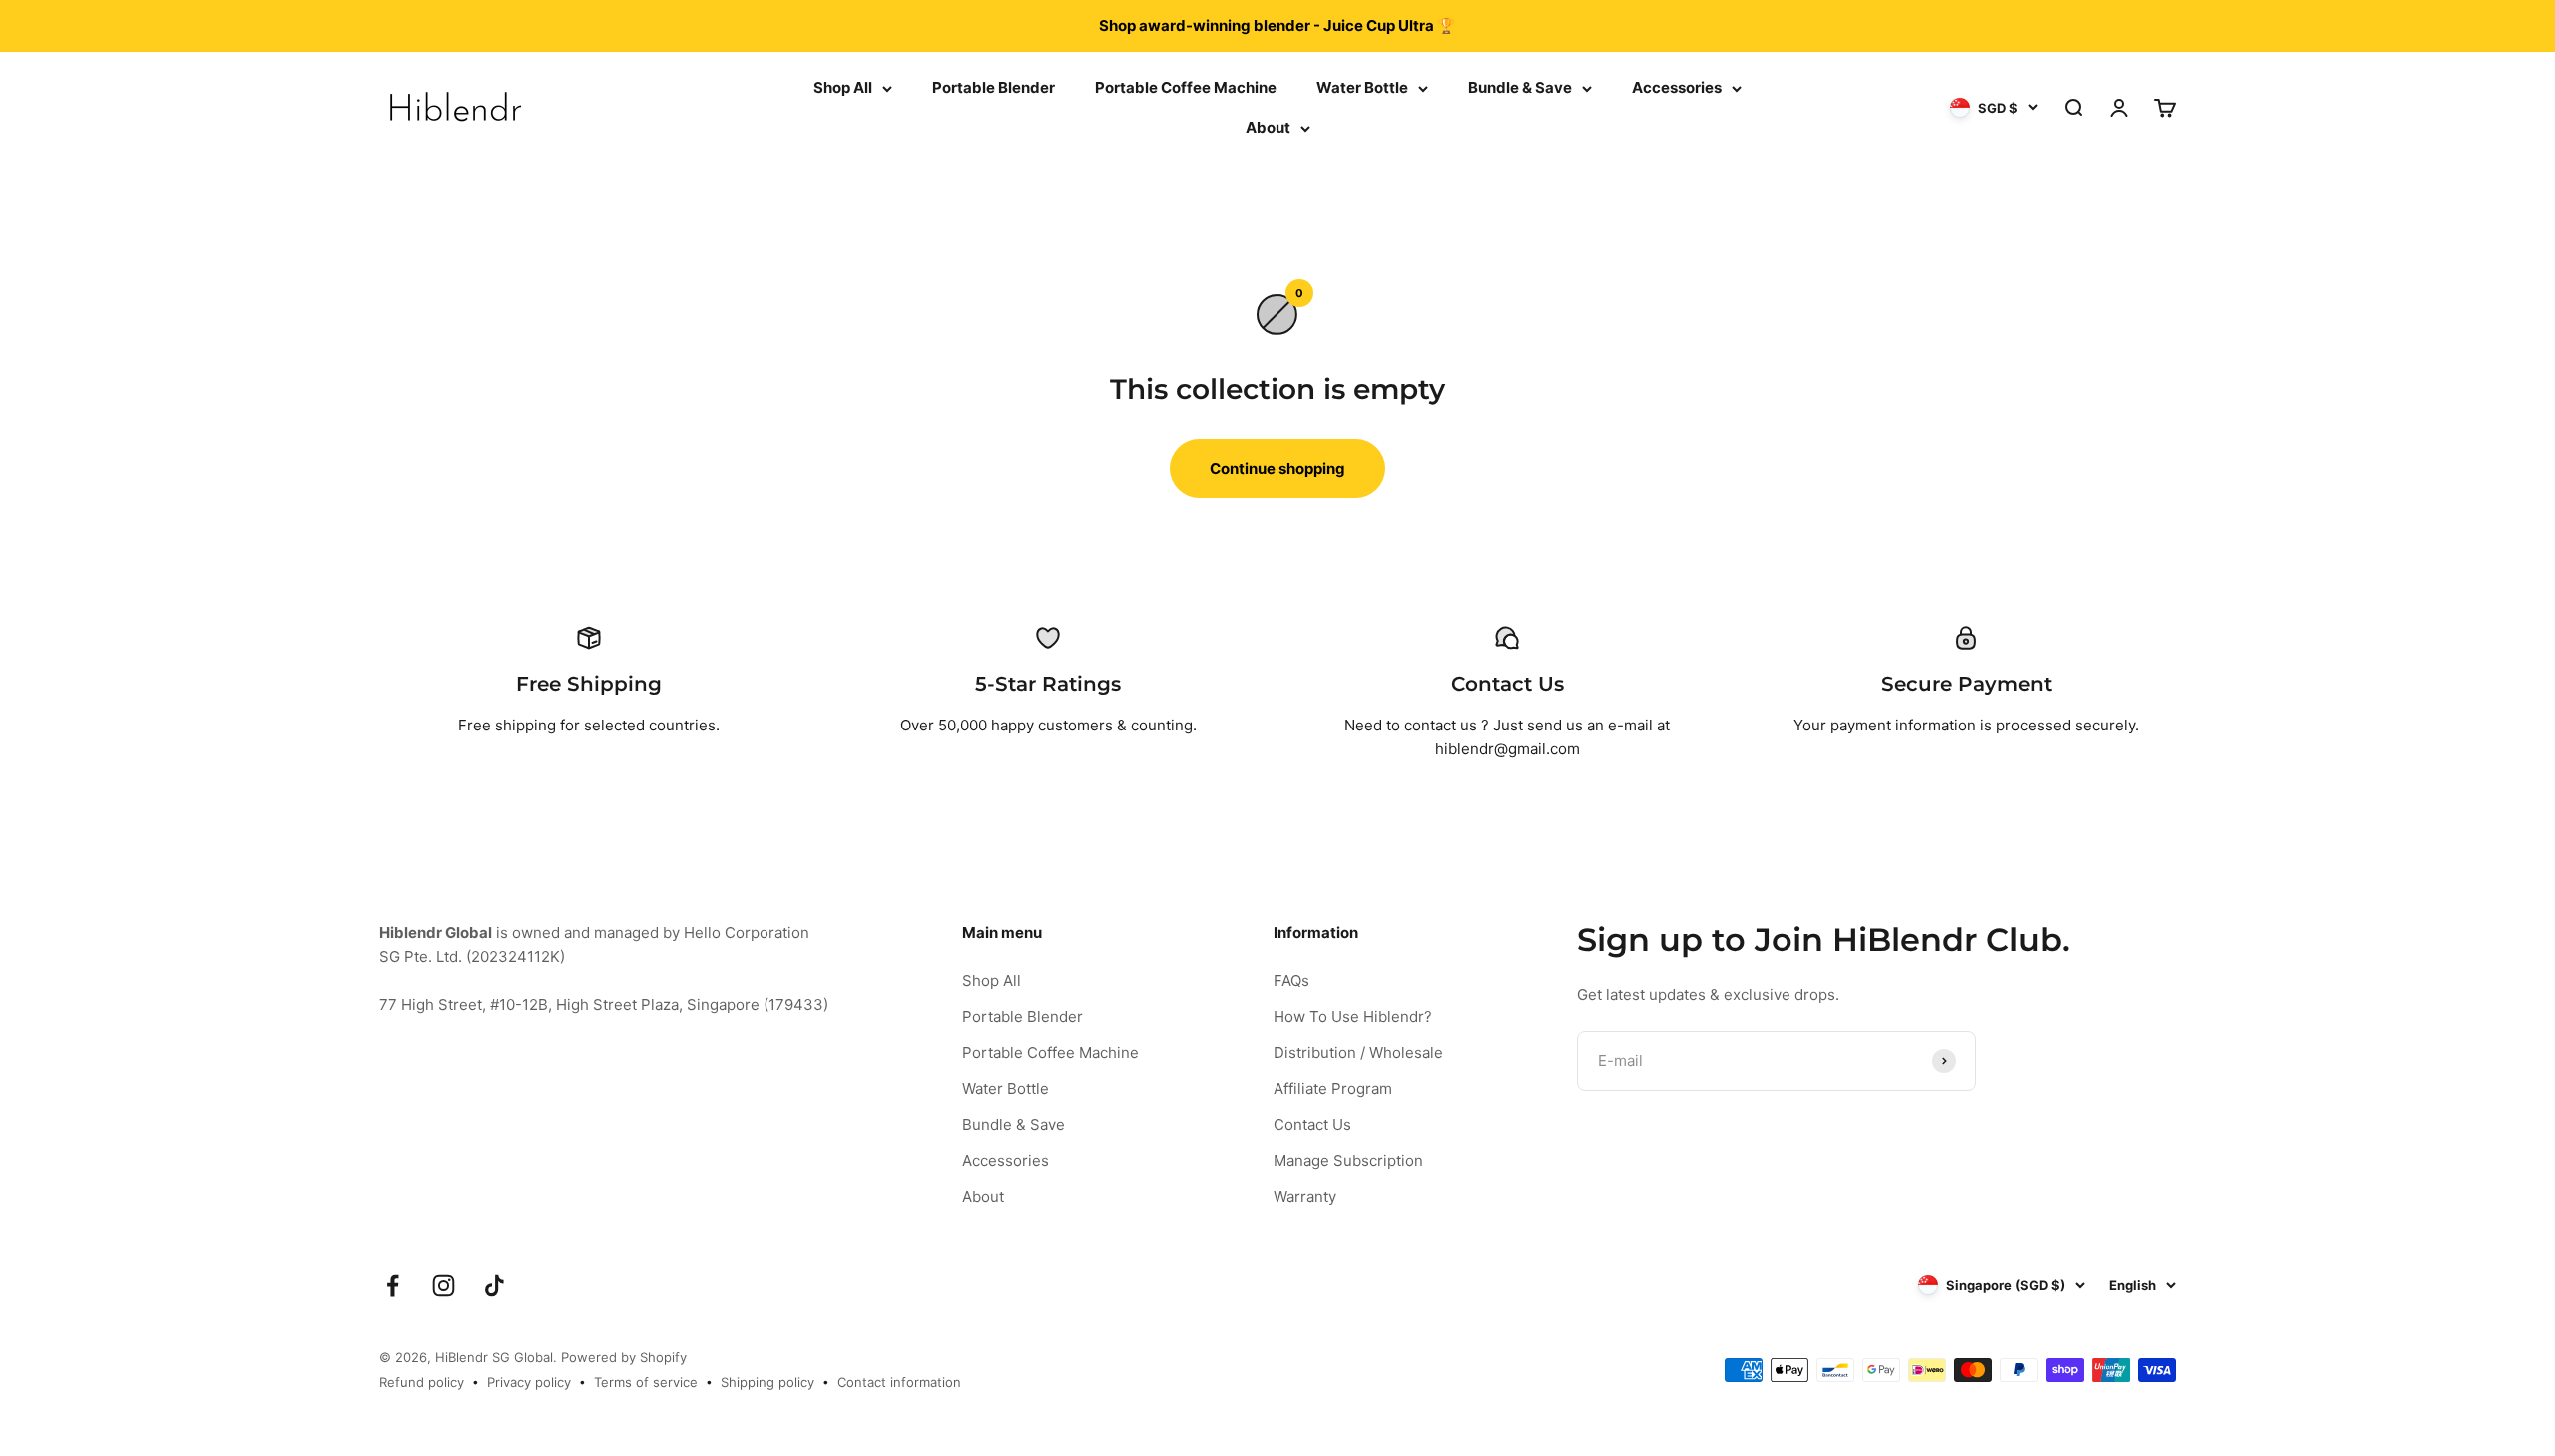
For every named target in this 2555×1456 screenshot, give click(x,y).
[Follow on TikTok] (495, 1286)
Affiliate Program (1333, 1088)
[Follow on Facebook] (393, 1286)
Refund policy (422, 1382)
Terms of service (646, 1382)
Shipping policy (767, 1382)
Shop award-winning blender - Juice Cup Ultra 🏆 (1277, 25)
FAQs (1291, 980)
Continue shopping (1277, 469)
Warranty (1305, 1196)
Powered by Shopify (624, 1357)
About (1268, 127)
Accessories (1677, 87)
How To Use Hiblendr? (1353, 1016)
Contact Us (1312, 1124)
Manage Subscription (1348, 1160)
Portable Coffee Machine (1186, 87)
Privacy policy (529, 1382)
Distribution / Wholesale (1358, 1052)
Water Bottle (1362, 87)
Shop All (843, 87)
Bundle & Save (1520, 87)
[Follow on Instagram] (444, 1286)
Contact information (899, 1382)
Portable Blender (994, 87)
